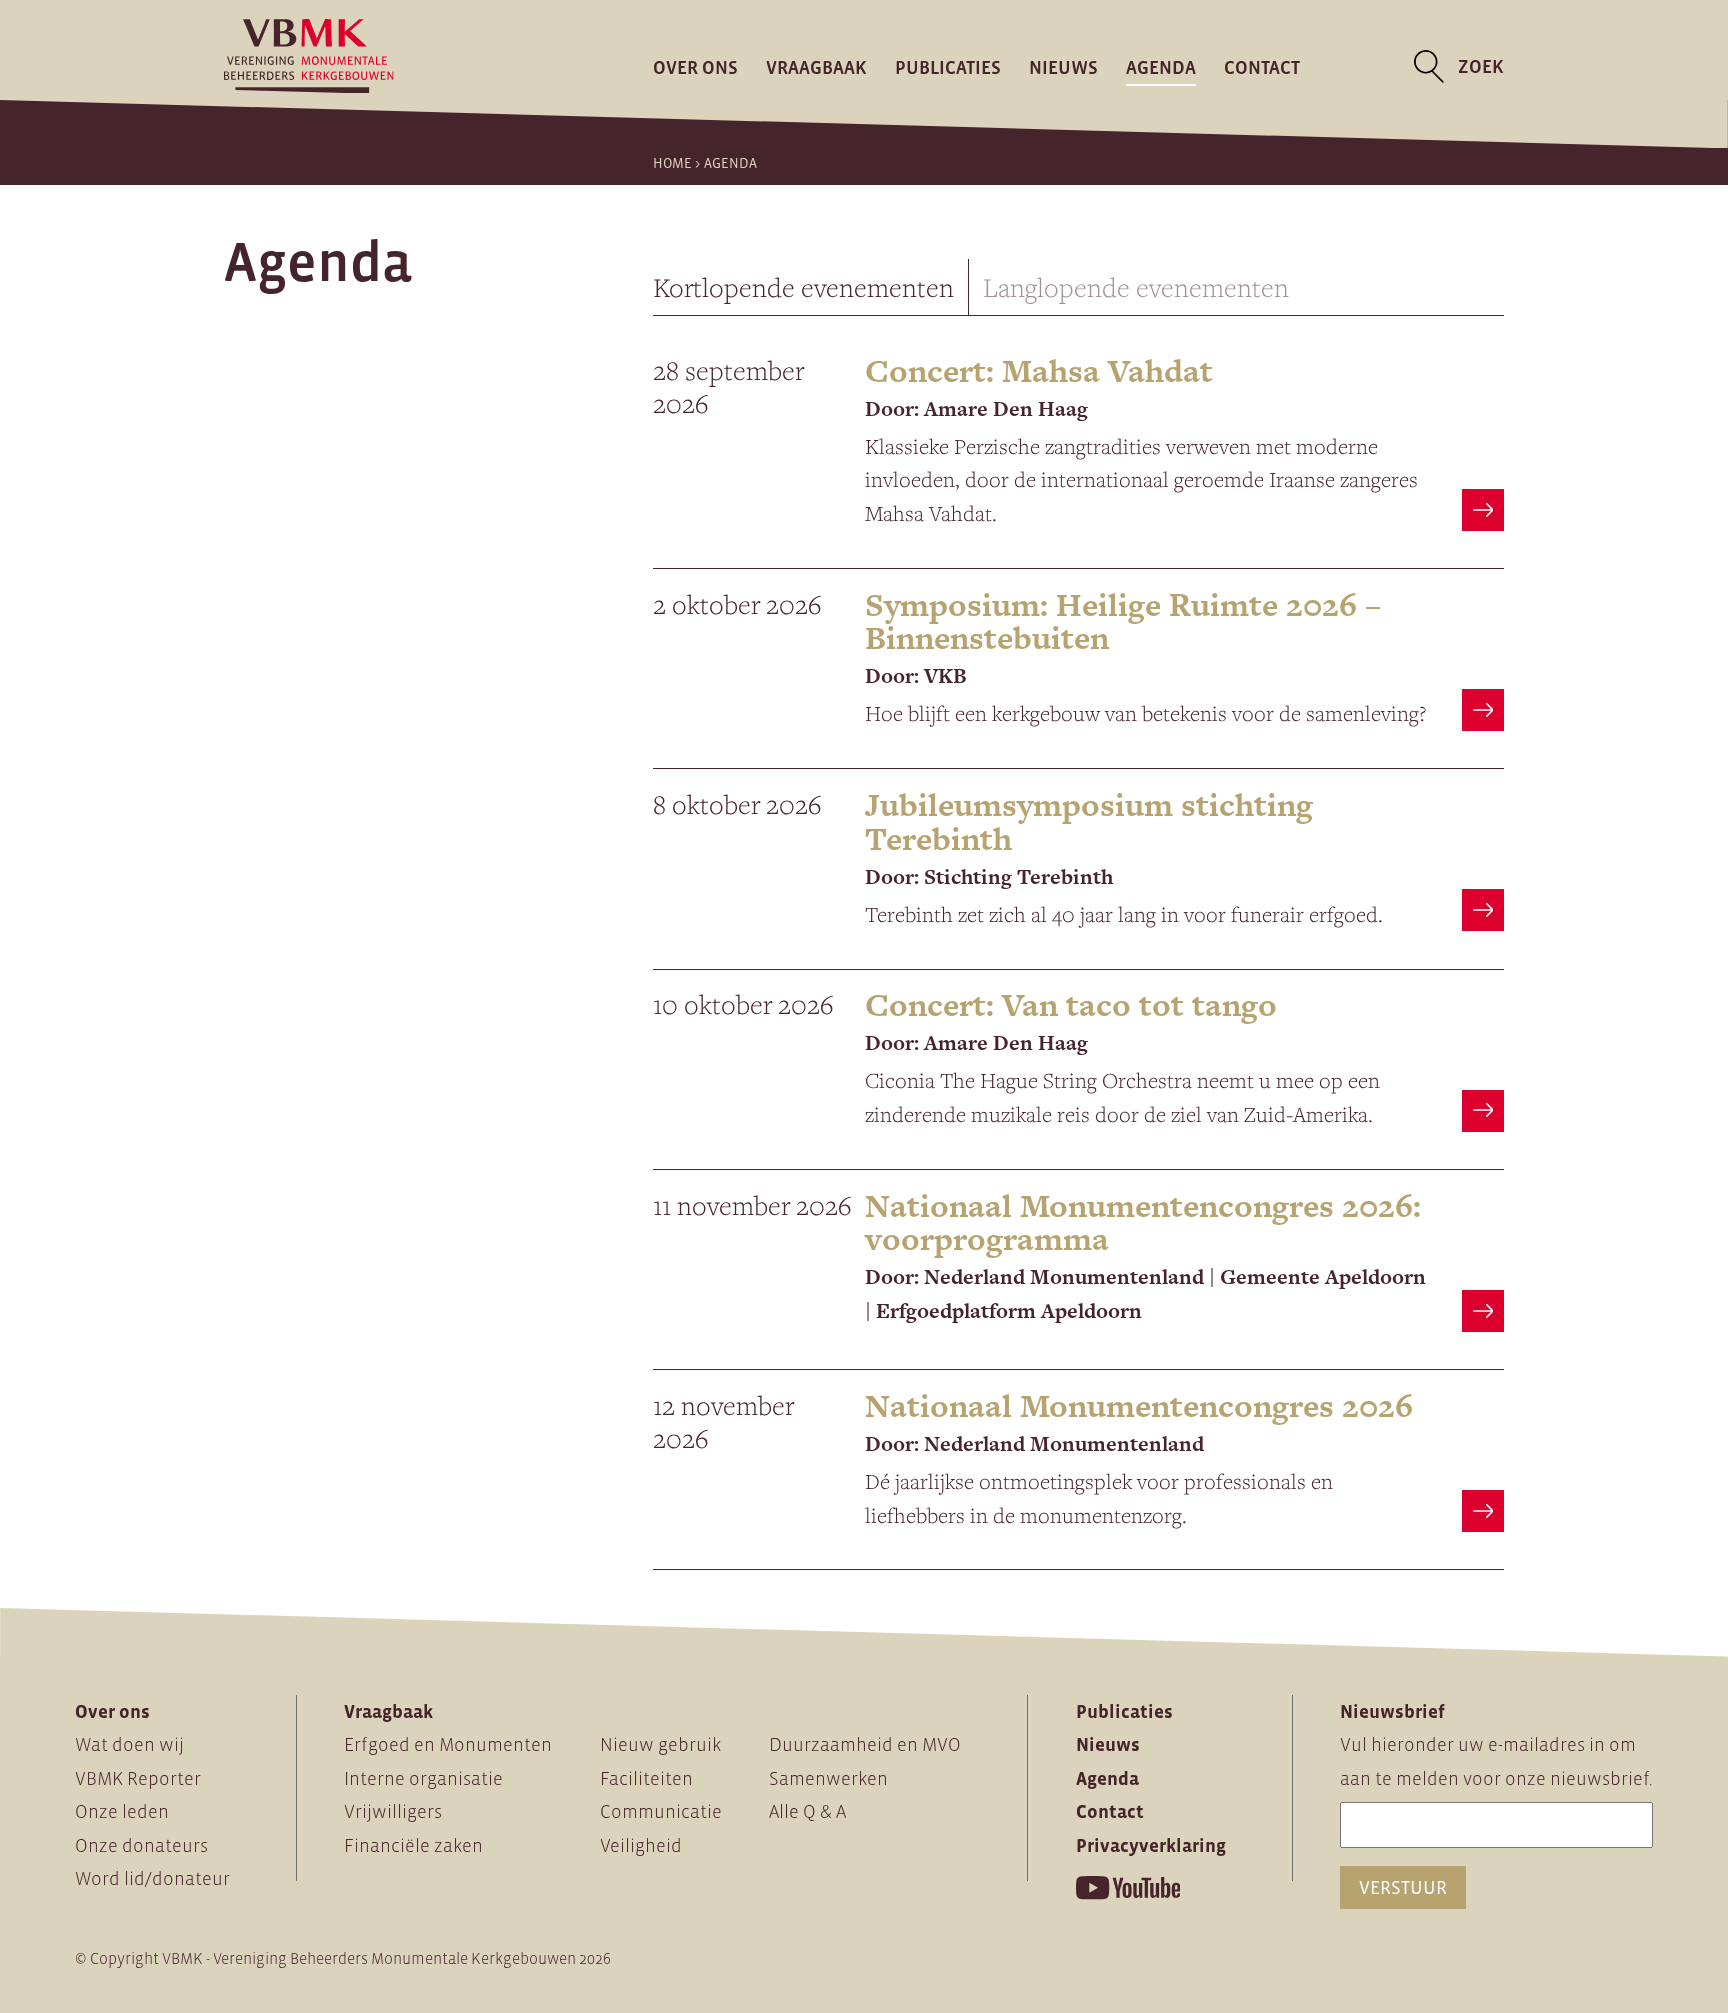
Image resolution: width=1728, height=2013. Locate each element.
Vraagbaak (816, 66)
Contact (1262, 66)
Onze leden (122, 1811)
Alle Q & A (807, 1811)
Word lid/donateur (152, 1878)
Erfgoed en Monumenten (448, 1744)
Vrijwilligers (393, 1811)
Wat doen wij (129, 1744)
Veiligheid (641, 1845)
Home (672, 163)
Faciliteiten (646, 1778)
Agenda (1161, 66)
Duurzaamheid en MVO (865, 1744)
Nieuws (1063, 66)
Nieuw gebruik (660, 1744)
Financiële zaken (413, 1845)
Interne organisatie (423, 1778)
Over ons (695, 66)
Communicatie (661, 1811)
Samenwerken (828, 1778)
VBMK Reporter (138, 1778)
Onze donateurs (141, 1845)
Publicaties (948, 66)
